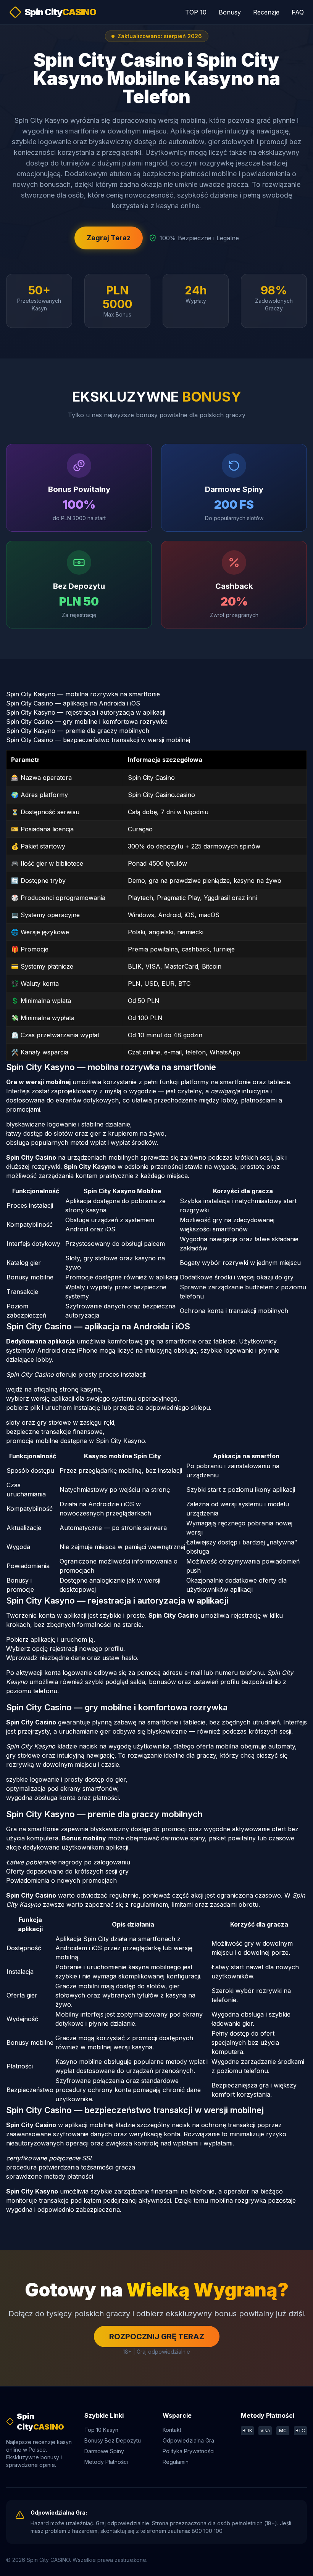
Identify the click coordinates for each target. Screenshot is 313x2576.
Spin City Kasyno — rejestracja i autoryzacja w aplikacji (86, 712)
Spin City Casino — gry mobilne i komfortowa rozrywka (87, 722)
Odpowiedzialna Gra (188, 2440)
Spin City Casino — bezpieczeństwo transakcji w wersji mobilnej (98, 740)
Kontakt (172, 2430)
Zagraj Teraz (109, 238)
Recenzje (266, 12)
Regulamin (176, 2462)
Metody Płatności (106, 2462)
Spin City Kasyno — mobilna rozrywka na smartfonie (83, 694)
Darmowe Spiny (104, 2451)
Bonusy (230, 12)
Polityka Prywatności (189, 2451)
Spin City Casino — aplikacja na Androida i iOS (73, 703)
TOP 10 (196, 12)
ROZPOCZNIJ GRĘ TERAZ (157, 2337)
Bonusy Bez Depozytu (113, 2440)
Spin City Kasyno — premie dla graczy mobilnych (78, 731)
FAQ (298, 12)
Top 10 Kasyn (101, 2430)
